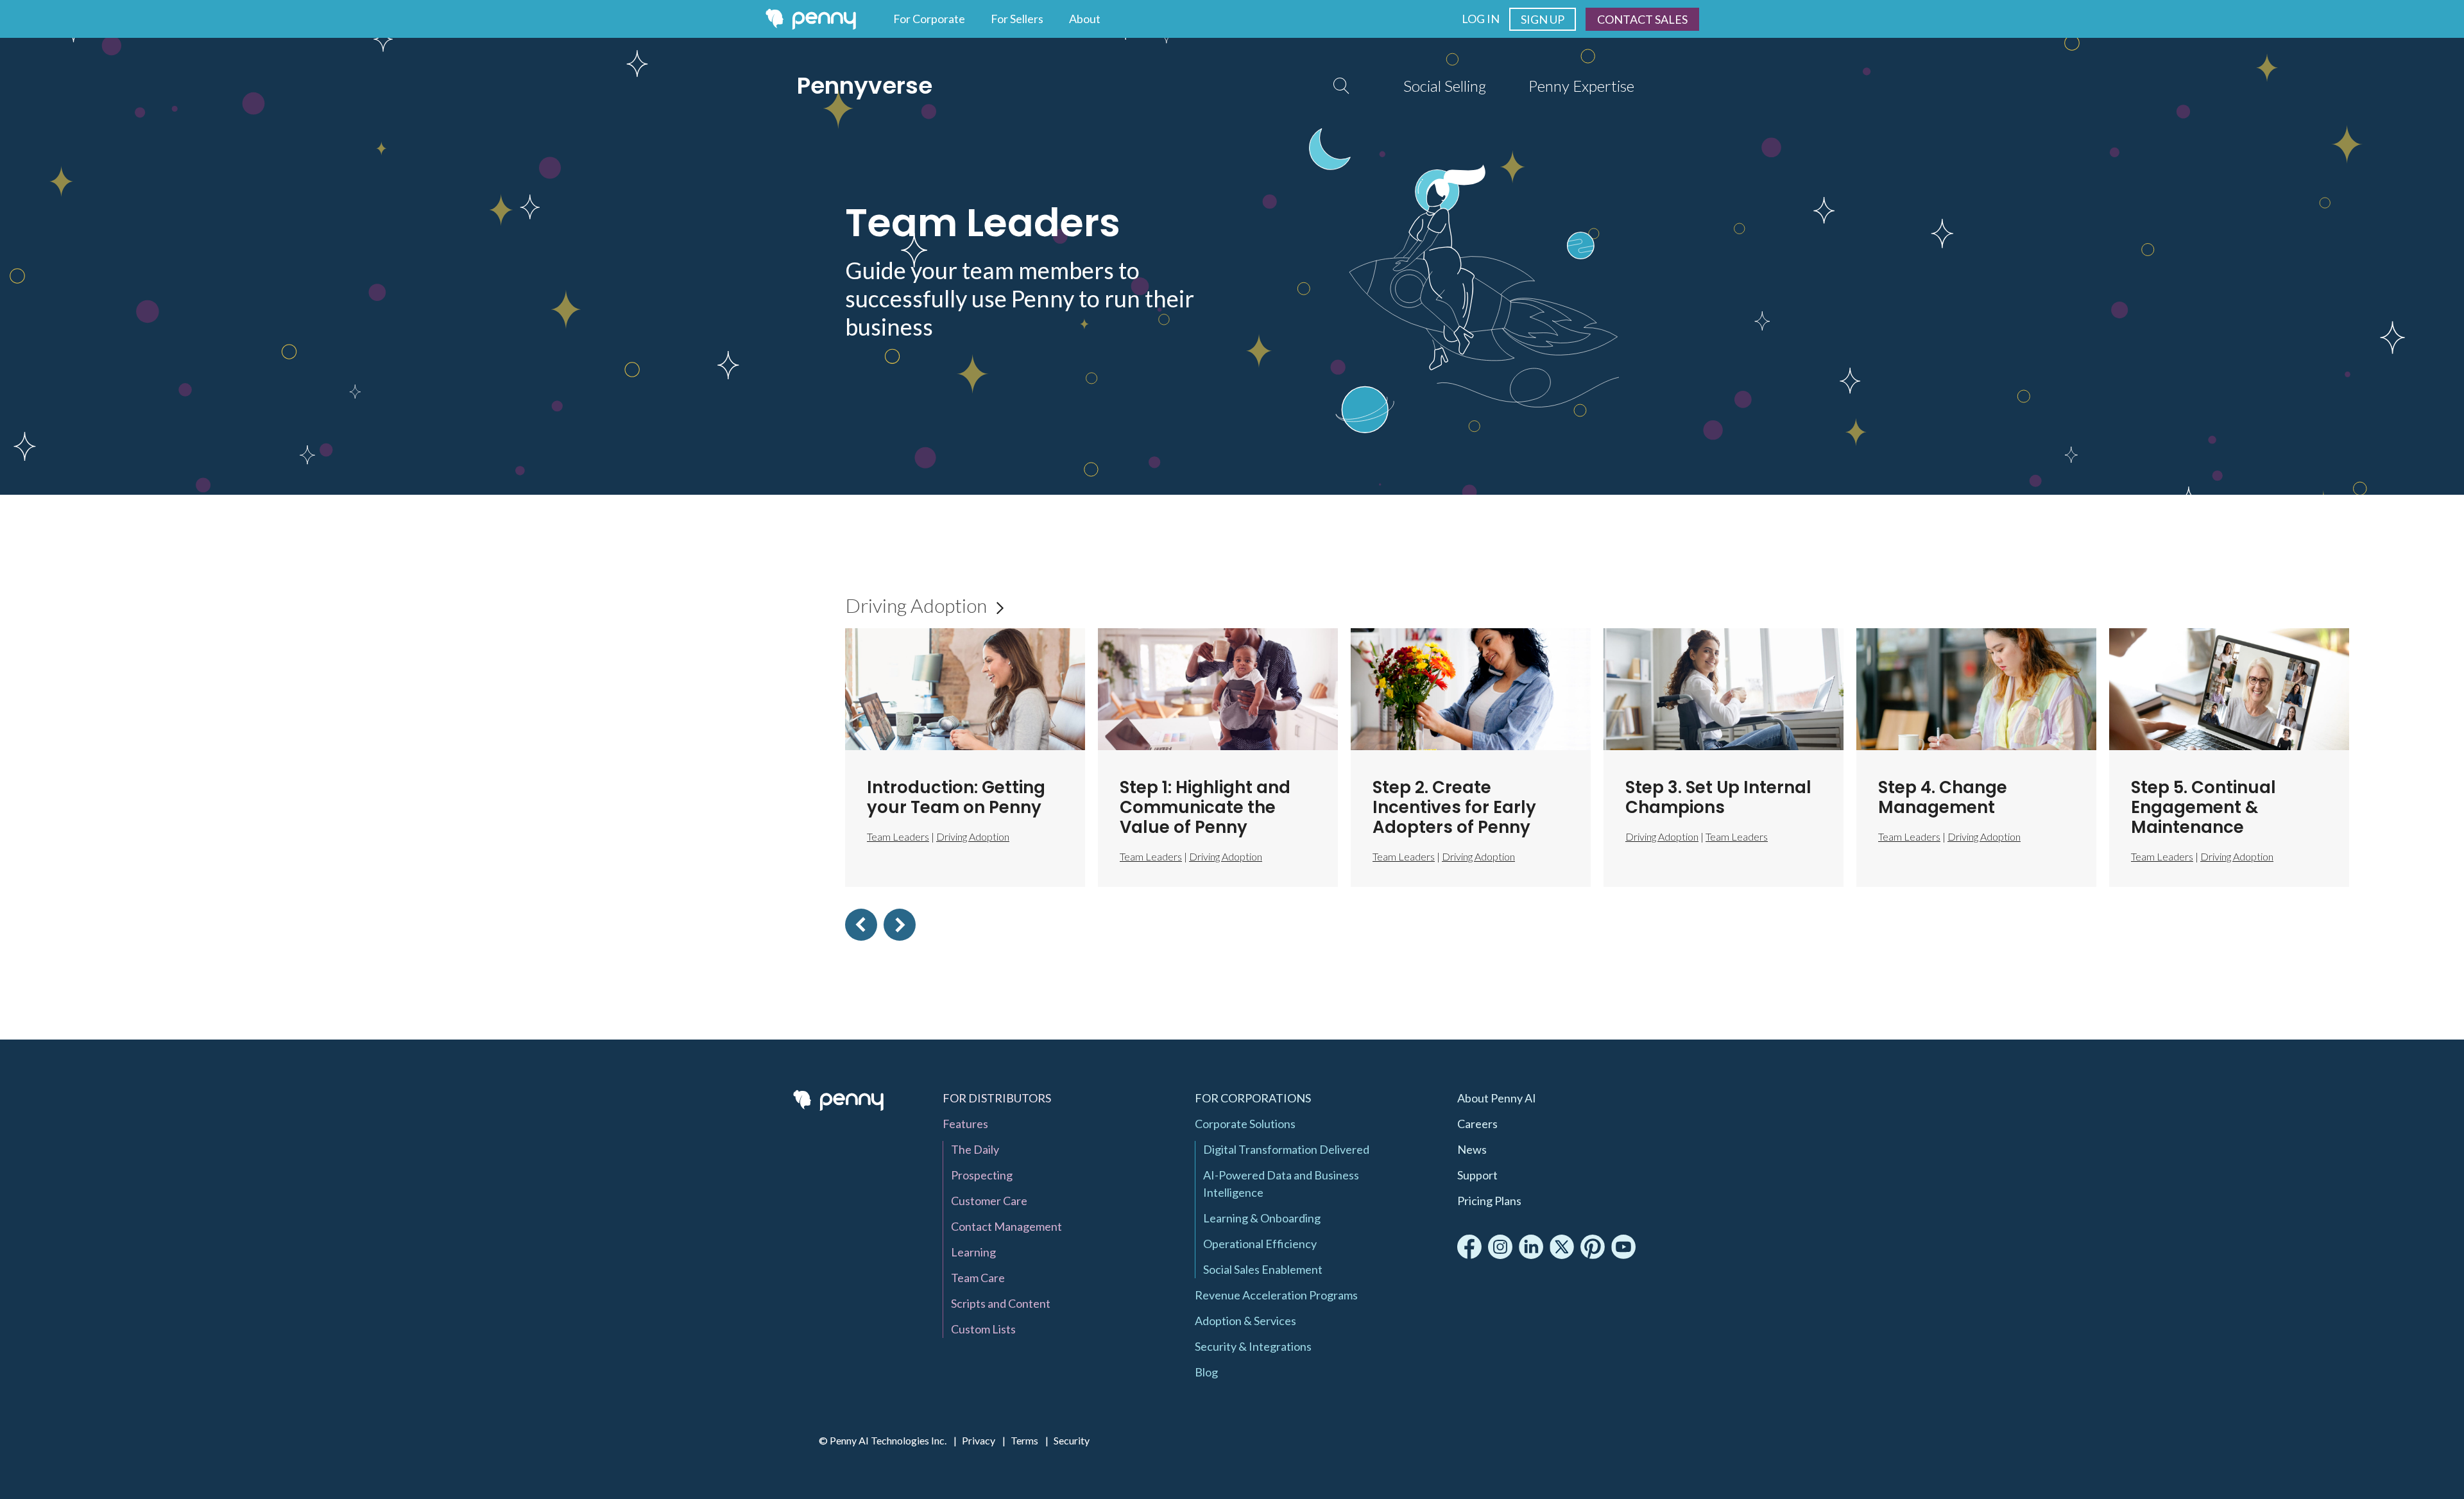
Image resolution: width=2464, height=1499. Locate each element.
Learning (973, 1252)
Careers (1477, 1124)
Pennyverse (865, 86)
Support (1477, 1175)
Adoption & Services (1245, 1321)
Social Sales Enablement (1263, 1269)
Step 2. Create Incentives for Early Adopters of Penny (1454, 807)
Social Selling (1445, 86)
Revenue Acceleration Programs (1276, 1295)
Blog (1206, 1372)
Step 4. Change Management (1943, 797)
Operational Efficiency (1260, 1244)
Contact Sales (1642, 19)
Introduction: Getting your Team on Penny (956, 797)
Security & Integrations (1253, 1346)
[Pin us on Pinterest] (1593, 1247)
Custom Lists (983, 1329)
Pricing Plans (1489, 1201)
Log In (1481, 19)
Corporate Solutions (1245, 1124)
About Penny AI (1497, 1098)
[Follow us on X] (1562, 1247)
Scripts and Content (1001, 1303)
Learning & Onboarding (1262, 1218)
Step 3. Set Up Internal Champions (1718, 797)
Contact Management (1006, 1226)
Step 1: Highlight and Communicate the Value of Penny (1205, 807)
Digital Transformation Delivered (1286, 1149)
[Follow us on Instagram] (1500, 1247)
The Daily (975, 1149)
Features (965, 1124)
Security (1072, 1440)
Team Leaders (1151, 856)
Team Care (978, 1278)
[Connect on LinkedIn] (1531, 1247)
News (1472, 1149)
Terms (1024, 1440)
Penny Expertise (1581, 86)
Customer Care (989, 1201)
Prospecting (982, 1175)
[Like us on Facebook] (1469, 1247)
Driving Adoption (924, 605)
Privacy (979, 1440)
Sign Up (1543, 19)
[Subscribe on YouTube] (1623, 1247)
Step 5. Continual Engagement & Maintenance (2203, 807)
